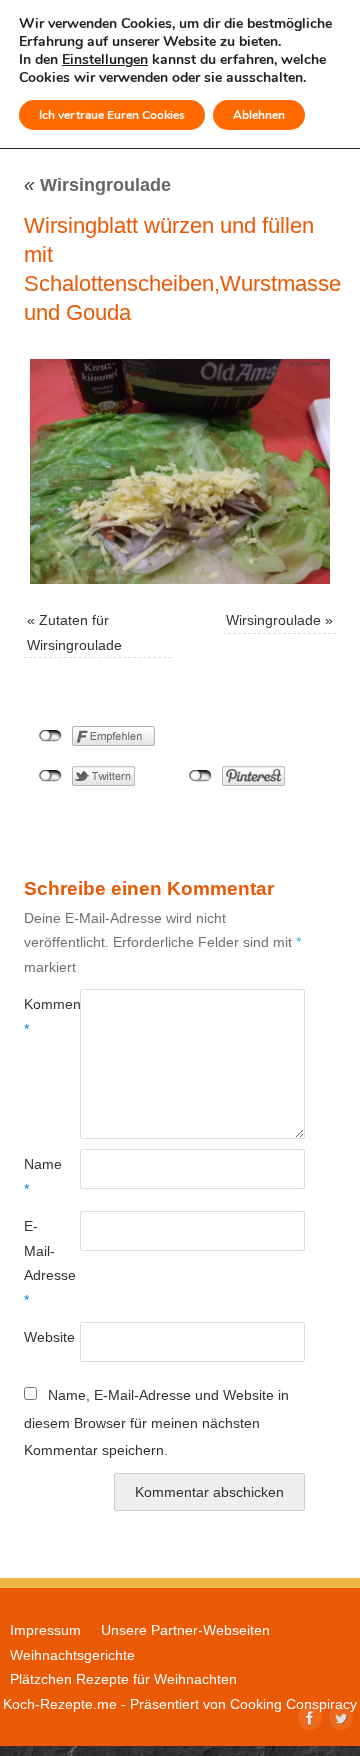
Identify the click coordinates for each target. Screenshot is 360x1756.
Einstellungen (105, 60)
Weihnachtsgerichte (72, 1655)
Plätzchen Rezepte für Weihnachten (123, 1679)
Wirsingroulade (97, 185)
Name (38, 1176)
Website (38, 1337)
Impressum (45, 1630)
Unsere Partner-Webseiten (185, 1630)
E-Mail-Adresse (38, 1262)
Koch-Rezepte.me (60, 1704)
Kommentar (38, 1016)
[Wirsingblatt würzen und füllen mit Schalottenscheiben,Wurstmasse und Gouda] (180, 471)
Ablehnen (259, 115)
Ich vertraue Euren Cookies (112, 115)
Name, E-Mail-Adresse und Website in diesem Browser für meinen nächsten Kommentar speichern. (156, 1422)
